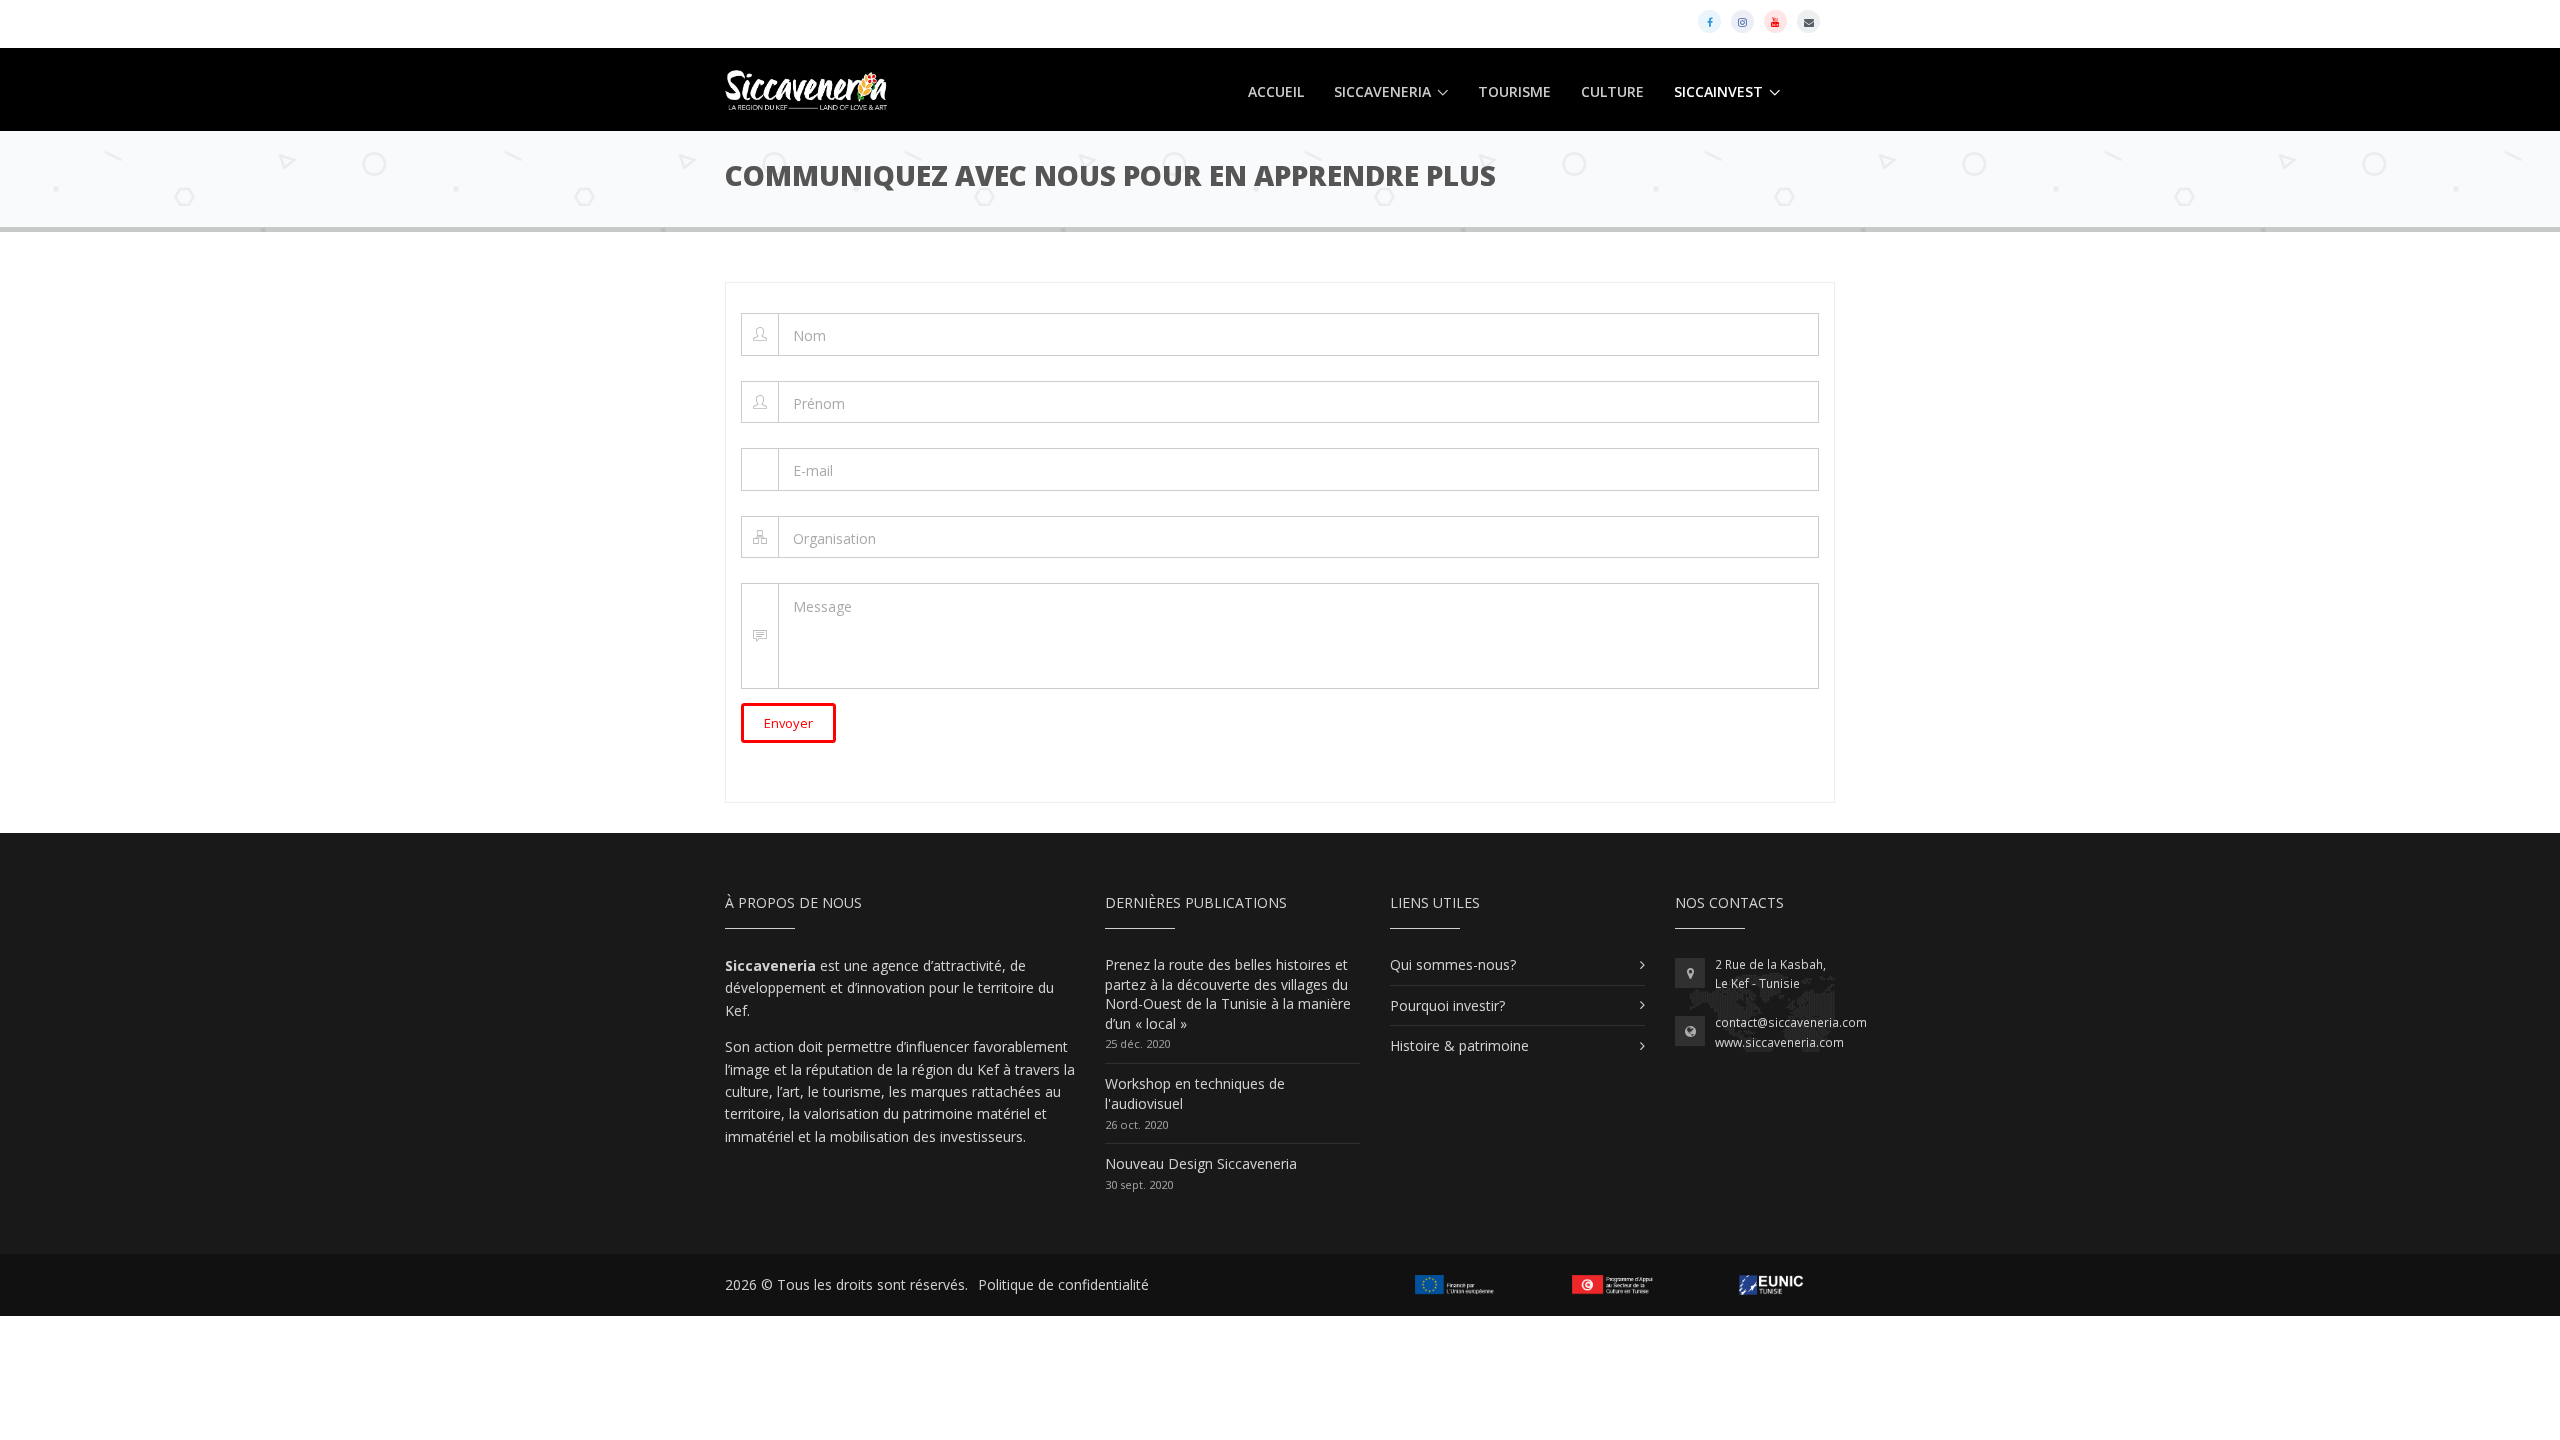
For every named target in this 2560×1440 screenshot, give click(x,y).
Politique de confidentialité (1063, 1284)
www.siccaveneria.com (1779, 1042)
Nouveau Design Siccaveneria (1201, 1163)
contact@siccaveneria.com (1791, 1022)
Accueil (1276, 91)
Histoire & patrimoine (1459, 1045)
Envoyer (788, 723)
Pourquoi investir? (1447, 1005)
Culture (1612, 91)
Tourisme (1514, 91)
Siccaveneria (1382, 91)
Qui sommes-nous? (1453, 964)
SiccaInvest (1718, 91)
